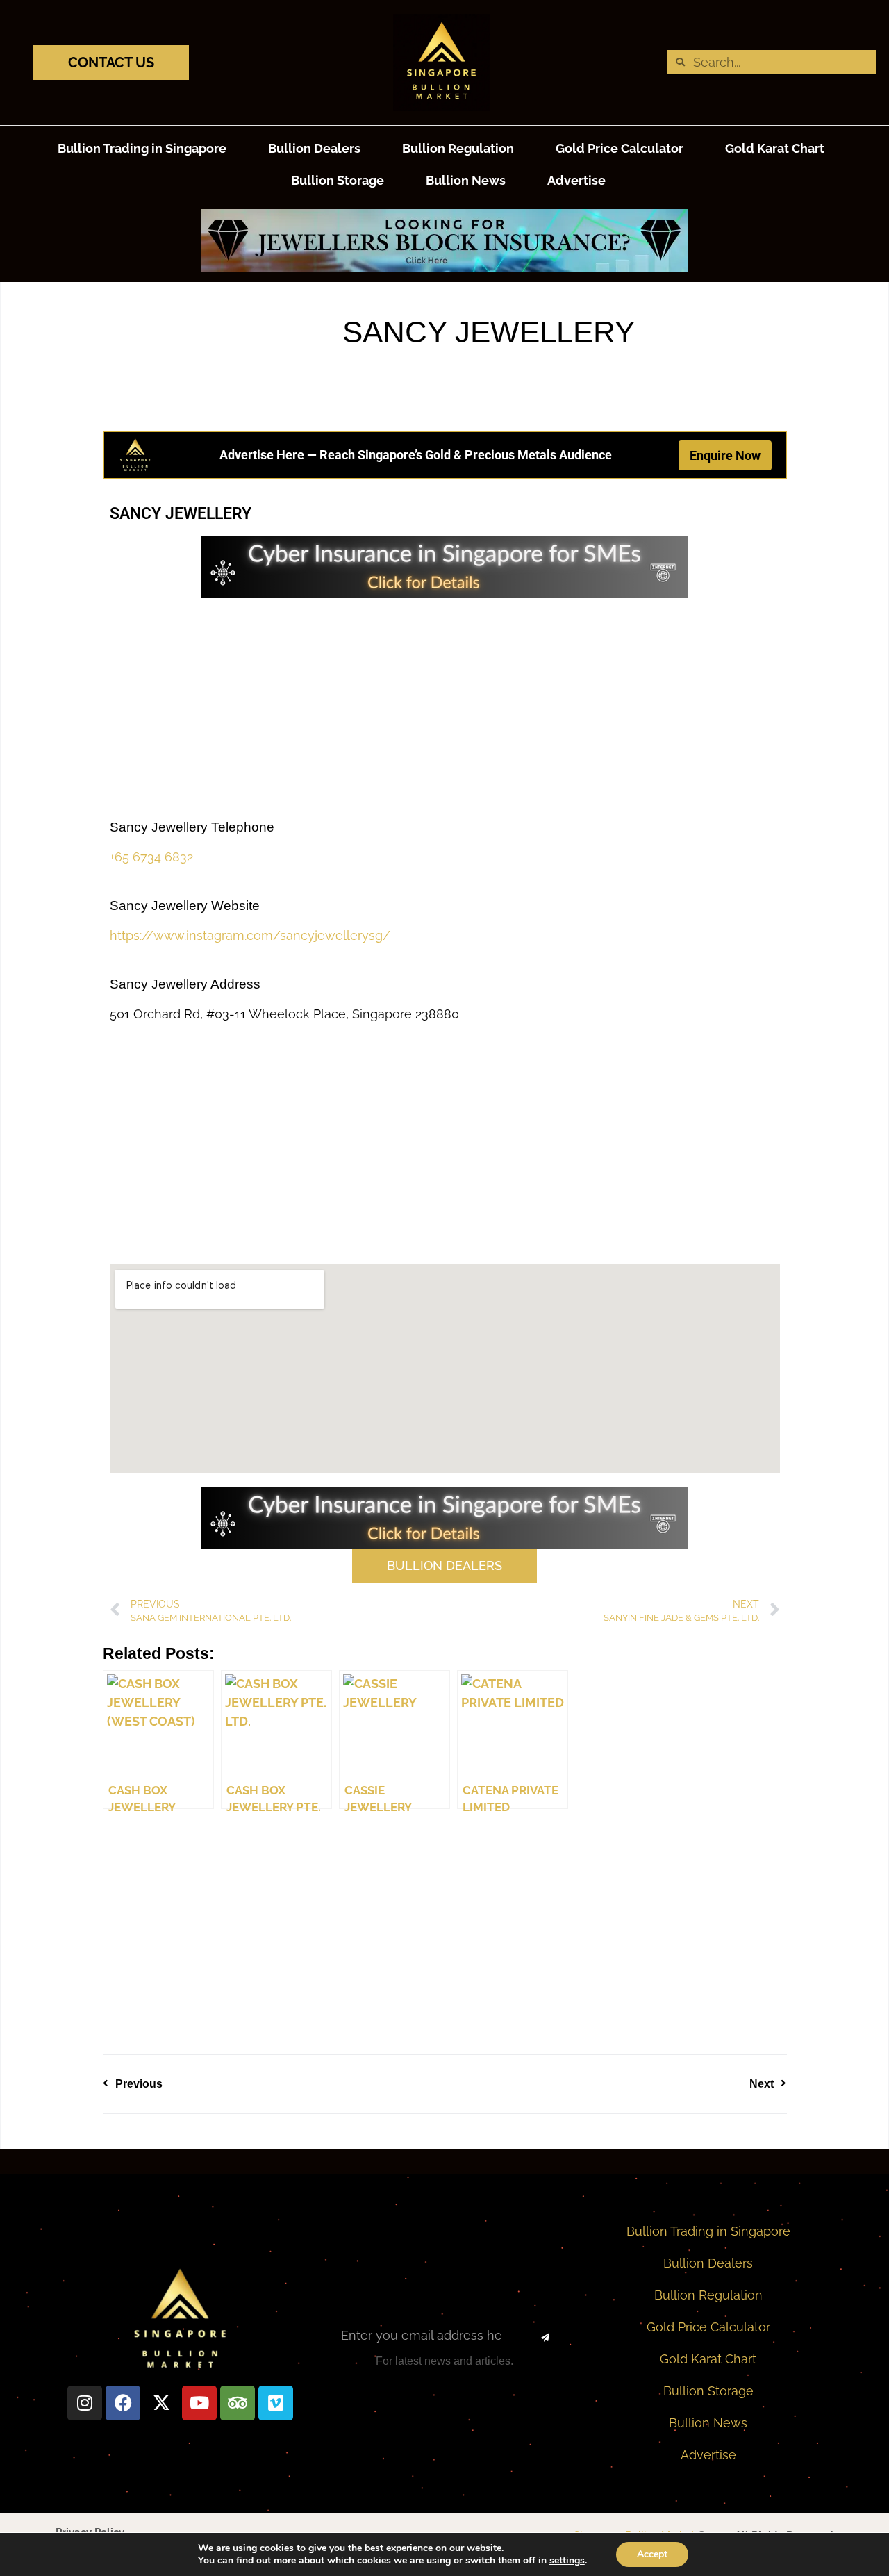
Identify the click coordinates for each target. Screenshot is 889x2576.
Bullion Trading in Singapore (142, 148)
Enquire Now (725, 455)
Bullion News (466, 180)
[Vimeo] (276, 2403)
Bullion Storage (338, 180)
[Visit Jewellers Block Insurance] (444, 267)
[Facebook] (123, 2403)
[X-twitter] (161, 2403)
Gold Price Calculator (620, 148)
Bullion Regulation (458, 148)
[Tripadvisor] (238, 2403)
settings (567, 2561)
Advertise (576, 180)
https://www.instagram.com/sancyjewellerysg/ (250, 935)
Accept (652, 2554)
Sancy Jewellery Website (185, 906)
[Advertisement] (445, 709)
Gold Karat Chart (775, 148)
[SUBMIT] (533, 2338)
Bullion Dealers (314, 148)
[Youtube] (199, 2403)
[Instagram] (85, 2403)
